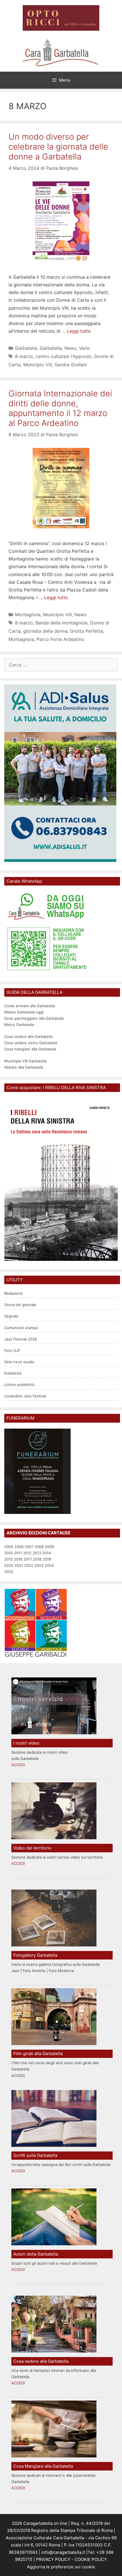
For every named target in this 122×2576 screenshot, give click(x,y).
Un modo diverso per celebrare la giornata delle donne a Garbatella (58, 147)
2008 (39, 1547)
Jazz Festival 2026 (21, 1339)
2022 (29, 1565)
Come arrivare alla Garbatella (30, 1006)
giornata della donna (45, 631)
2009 (49, 1547)
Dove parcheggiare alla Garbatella (34, 1018)
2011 (18, 1553)
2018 (37, 1559)
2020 (9, 1565)
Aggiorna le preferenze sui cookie (61, 2567)
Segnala (11, 1316)
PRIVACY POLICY (53, 2559)
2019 (47, 1559)
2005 (9, 1547)
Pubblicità (13, 1373)
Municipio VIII (38, 365)
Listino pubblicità (19, 1385)
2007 (29, 1547)
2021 (19, 1565)
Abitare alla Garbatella (24, 1067)
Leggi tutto (79, 331)
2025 (9, 1572)
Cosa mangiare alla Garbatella (30, 1049)
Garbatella (26, 348)
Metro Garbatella (19, 1025)
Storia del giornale (20, 1305)
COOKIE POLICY (91, 2559)
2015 (9, 1559)
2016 (18, 1559)
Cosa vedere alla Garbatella (28, 1036)
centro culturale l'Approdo (64, 356)
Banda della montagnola (61, 623)
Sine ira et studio (19, 1362)
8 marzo (24, 356)
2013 (37, 1553)
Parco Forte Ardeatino (60, 639)
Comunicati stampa (21, 1328)
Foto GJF (12, 1350)
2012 (27, 1553)
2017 (28, 1559)
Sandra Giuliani (71, 365)
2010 (9, 1553)
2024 (49, 1565)
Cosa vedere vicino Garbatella (31, 1043)
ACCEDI (18, 1765)
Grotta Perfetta (87, 631)
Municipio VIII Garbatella (25, 1061)
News (70, 348)
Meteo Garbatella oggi (25, 1012)
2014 (47, 1553)
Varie (84, 348)
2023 (39, 1565)
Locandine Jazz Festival (25, 1396)
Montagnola (28, 614)
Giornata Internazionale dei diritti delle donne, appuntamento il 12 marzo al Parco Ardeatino (60, 408)
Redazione (13, 1293)
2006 (19, 1547)
